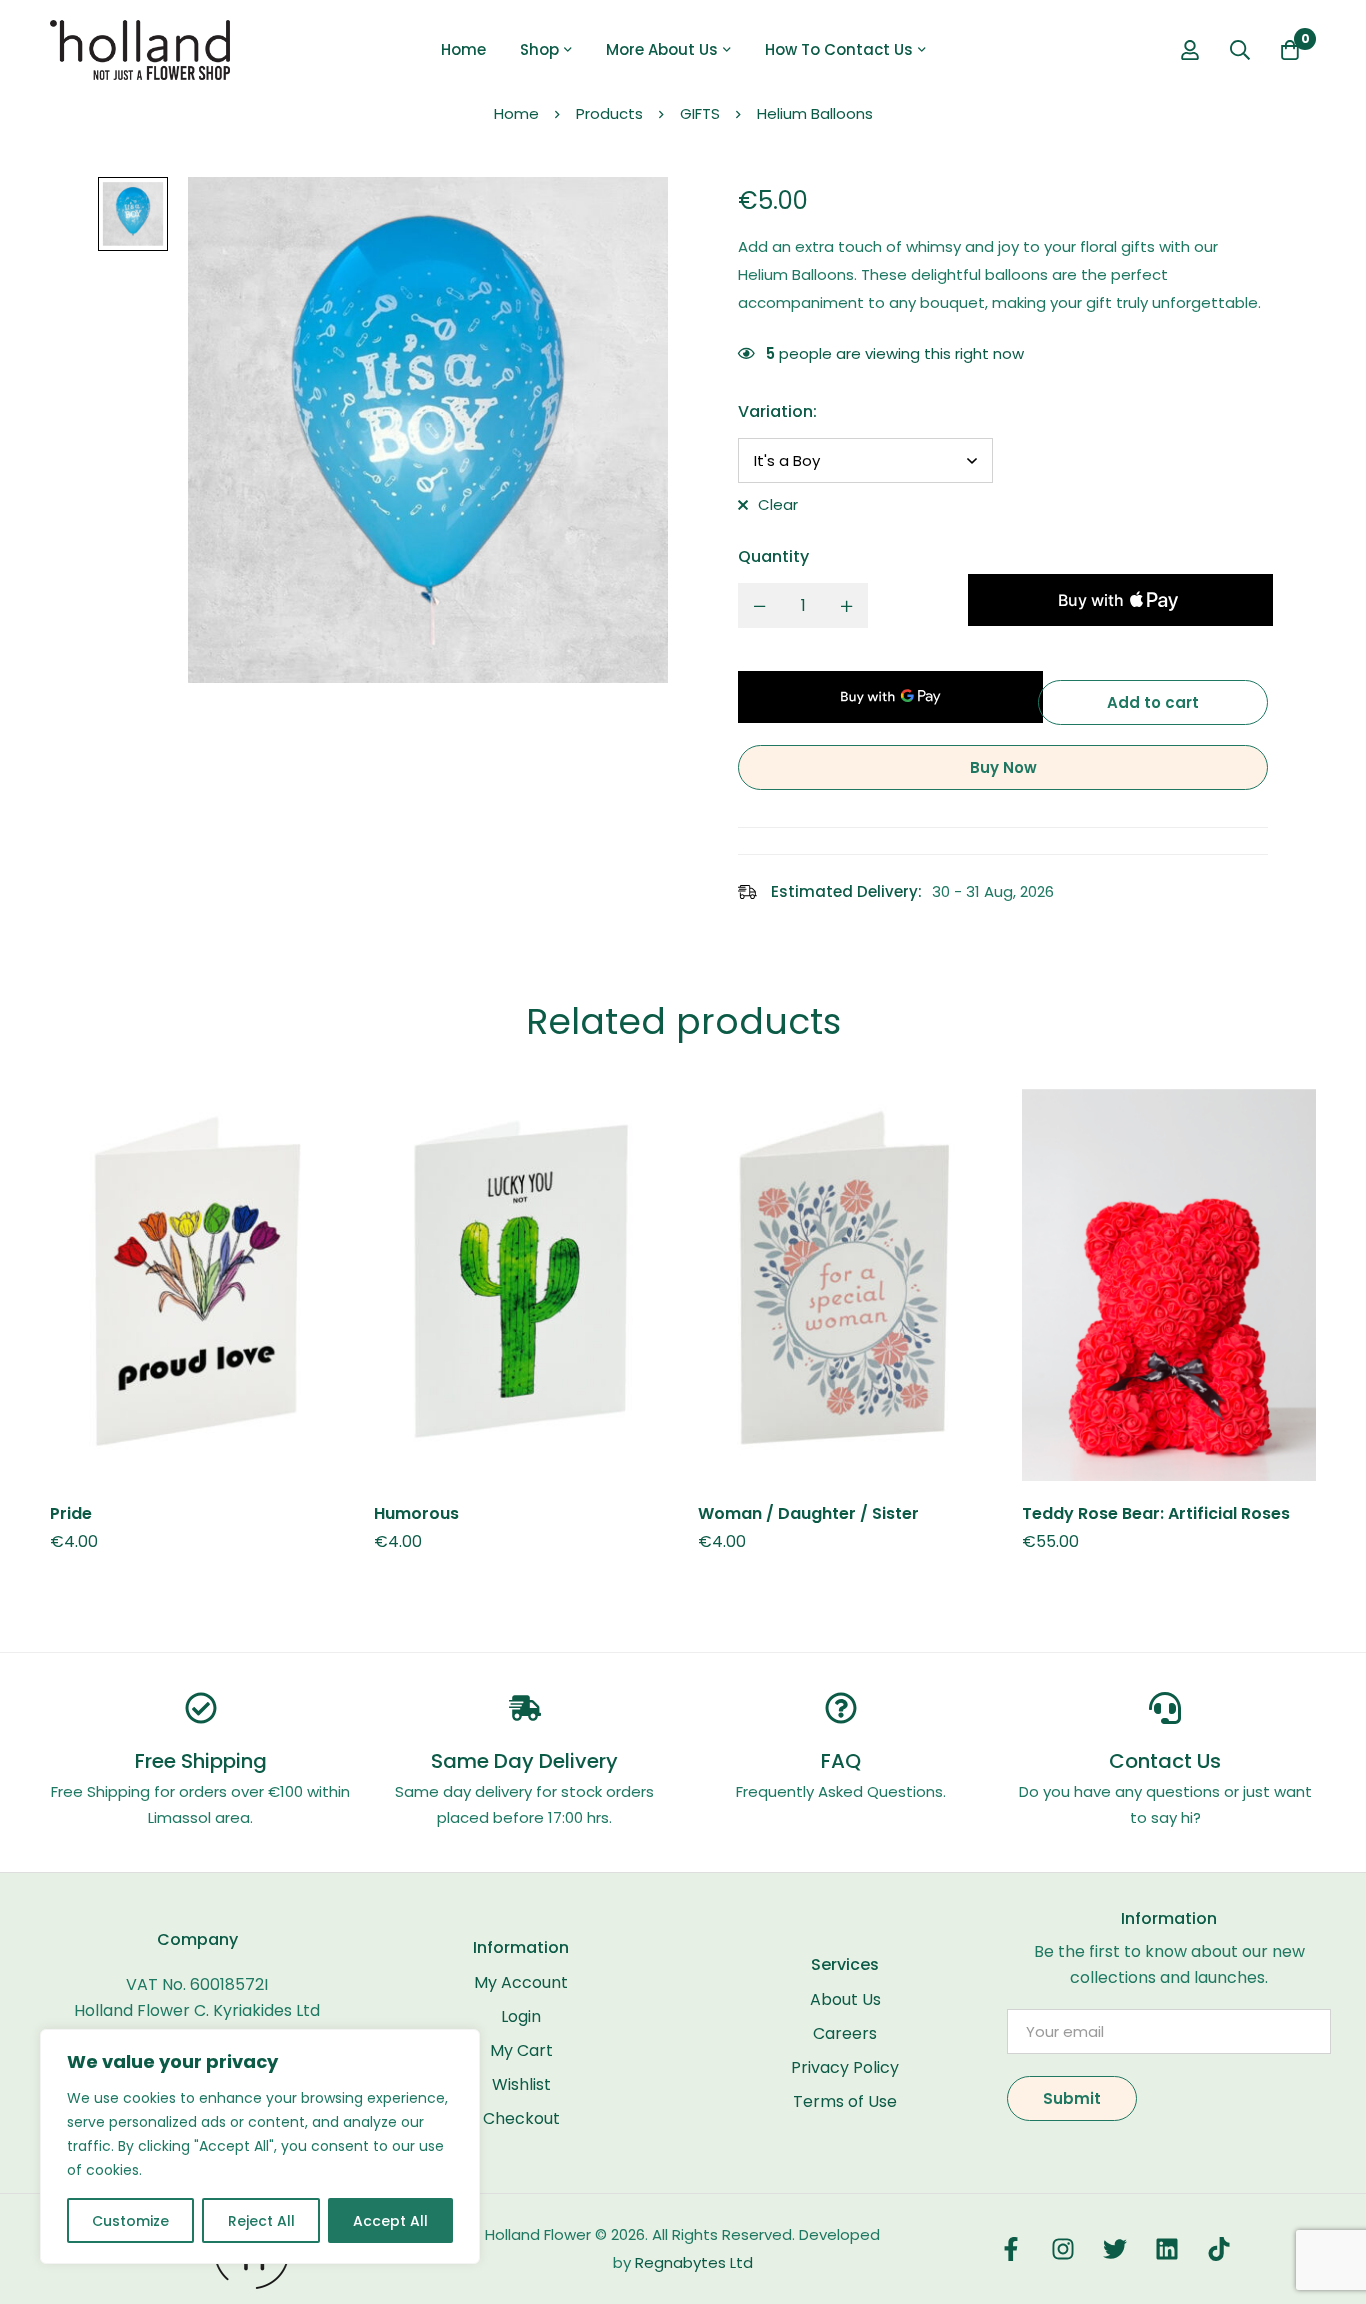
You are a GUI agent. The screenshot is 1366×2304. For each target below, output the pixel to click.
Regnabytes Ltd (694, 2262)
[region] (260, 2146)
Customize (130, 2221)
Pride (71, 1513)
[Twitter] (1115, 2249)
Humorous (416, 1513)
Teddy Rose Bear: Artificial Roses (1156, 1513)
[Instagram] (1063, 2249)
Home (516, 113)
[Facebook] (1011, 2249)
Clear (778, 504)
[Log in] (1190, 50)
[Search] (1240, 50)
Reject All (261, 2221)
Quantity (773, 556)
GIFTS (700, 113)
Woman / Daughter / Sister (808, 1513)
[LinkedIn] (1167, 2249)
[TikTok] (1219, 2249)
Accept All (390, 2221)
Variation (777, 411)
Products (609, 113)
